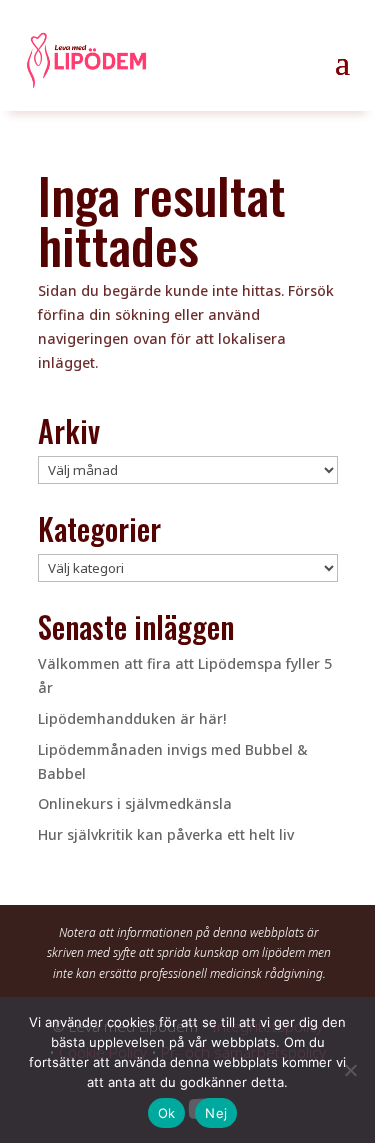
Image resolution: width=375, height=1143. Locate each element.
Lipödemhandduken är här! (132, 718)
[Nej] (350, 1070)
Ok (167, 1113)
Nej (216, 1113)
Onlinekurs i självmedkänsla (135, 803)
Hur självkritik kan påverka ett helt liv (166, 834)
